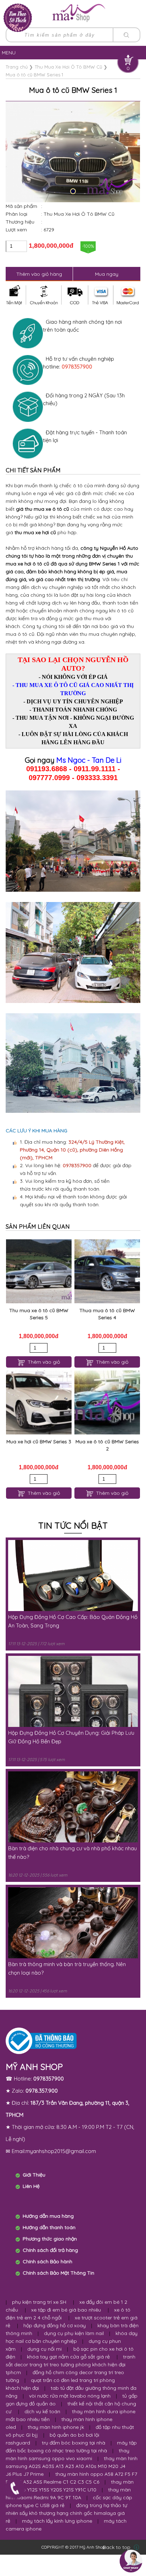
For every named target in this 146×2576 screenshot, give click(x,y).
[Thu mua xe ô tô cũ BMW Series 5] (39, 1271)
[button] (73, 191)
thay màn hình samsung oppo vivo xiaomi (68, 2454)
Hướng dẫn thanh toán (49, 2227)
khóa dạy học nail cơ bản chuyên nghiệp (72, 2337)
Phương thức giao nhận (50, 2239)
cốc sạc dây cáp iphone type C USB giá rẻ (69, 2501)
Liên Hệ (31, 2186)
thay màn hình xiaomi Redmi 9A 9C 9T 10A (68, 2494)
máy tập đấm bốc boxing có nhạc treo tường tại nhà (71, 2447)
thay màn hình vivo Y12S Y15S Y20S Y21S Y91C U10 (70, 2486)
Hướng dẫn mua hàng (48, 2216)
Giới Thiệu (34, 2175)
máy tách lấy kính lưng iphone (57, 2521)
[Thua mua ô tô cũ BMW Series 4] (107, 1271)
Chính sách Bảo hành (47, 2261)
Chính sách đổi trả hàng (50, 2250)
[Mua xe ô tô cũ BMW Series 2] (107, 1402)
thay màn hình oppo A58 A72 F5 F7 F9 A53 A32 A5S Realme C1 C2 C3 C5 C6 (71, 2478)
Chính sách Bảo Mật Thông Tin (58, 2273)
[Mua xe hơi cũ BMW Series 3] (39, 1402)
